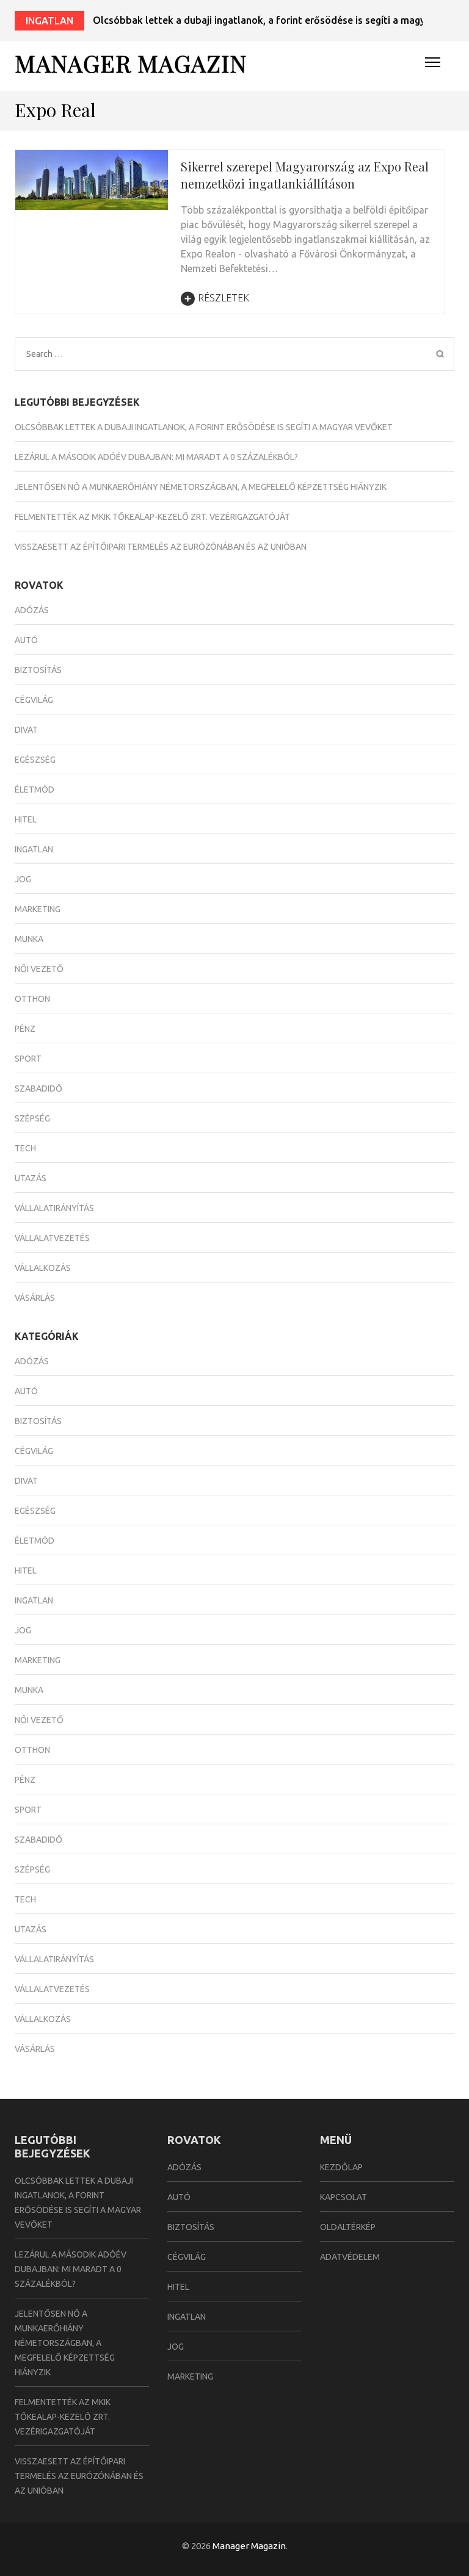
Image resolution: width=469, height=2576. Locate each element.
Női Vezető (39, 969)
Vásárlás (35, 1298)
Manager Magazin (131, 63)
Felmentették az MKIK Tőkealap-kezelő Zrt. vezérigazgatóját (152, 517)
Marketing (38, 909)
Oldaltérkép (348, 2227)
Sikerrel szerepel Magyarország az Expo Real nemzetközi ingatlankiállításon (305, 175)
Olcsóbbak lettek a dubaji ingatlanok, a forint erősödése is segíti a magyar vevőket (204, 427)
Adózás (32, 610)
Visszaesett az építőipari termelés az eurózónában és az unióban (161, 547)
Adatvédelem (350, 2257)
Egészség (35, 760)
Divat (26, 730)
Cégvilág (34, 700)
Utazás (31, 1178)
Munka (29, 939)
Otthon (32, 999)
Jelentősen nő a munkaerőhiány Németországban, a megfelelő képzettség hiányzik (201, 487)
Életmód (35, 790)
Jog (23, 879)
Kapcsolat (344, 2197)
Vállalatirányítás (54, 1208)
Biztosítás (38, 670)
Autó (26, 640)
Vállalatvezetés (52, 1238)
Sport (28, 1059)
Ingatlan (49, 21)
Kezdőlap (341, 2167)
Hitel (26, 819)
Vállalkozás (43, 1268)
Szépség (32, 1118)
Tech (25, 1148)
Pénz (25, 1029)
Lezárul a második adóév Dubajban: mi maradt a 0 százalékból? (156, 457)
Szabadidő (38, 1088)
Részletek (224, 298)
